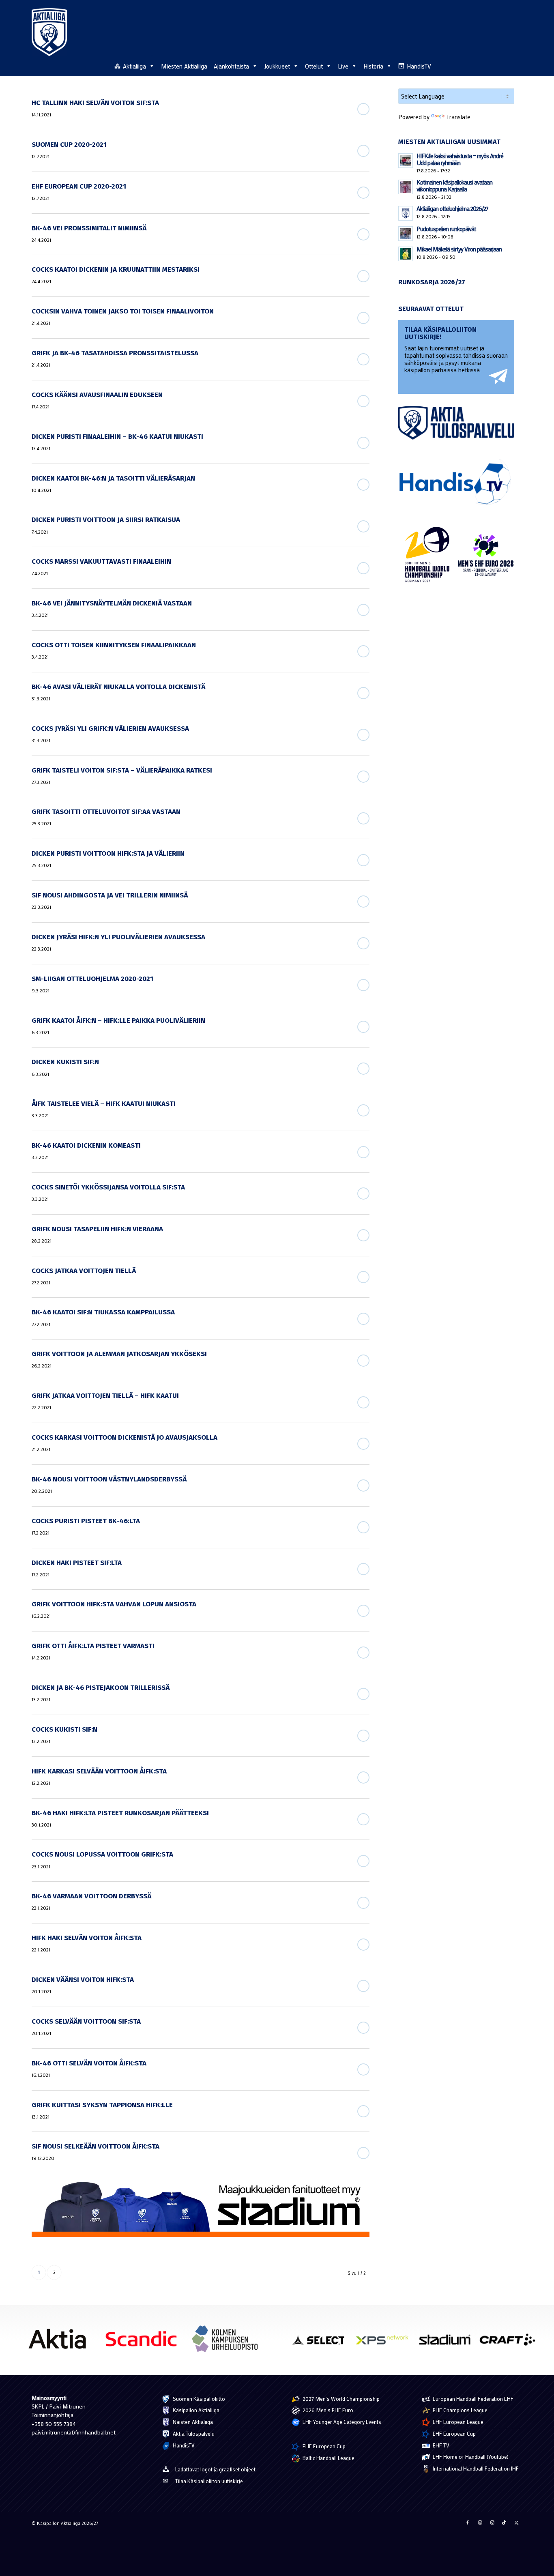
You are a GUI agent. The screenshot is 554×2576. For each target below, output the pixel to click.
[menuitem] (518, 66)
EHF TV (440, 2445)
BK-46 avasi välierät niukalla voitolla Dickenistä (118, 687)
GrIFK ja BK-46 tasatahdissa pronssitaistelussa (115, 353)
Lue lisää (363, 109)
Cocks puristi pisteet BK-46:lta (86, 1521)
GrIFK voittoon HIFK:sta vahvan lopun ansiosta (114, 1604)
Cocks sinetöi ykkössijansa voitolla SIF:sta (108, 1187)
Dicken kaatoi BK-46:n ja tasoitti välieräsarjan (113, 478)
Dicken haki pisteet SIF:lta (77, 1563)
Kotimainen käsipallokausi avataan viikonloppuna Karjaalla (454, 186)
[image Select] (323, 2343)
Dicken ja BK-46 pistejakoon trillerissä (101, 1688)
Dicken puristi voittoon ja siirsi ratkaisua (106, 520)
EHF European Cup (323, 2446)
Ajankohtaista (231, 66)
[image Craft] (510, 2343)
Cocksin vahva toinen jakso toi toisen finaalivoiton (123, 311)
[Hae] (518, 65)
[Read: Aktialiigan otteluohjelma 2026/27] (406, 213)
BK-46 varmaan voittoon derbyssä (91, 1896)
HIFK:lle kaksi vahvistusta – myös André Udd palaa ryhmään (460, 159)
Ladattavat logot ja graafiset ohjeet (215, 2469)
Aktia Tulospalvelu (193, 2433)
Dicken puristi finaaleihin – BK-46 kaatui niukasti (117, 437)
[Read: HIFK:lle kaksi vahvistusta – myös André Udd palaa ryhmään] (406, 161)
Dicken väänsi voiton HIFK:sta (83, 1980)
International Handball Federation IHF (475, 2468)
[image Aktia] (60, 2342)
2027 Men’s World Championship (340, 2399)
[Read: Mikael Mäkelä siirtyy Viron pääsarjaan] (406, 254)
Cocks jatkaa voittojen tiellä (84, 1271)
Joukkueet (277, 66)
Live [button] (343, 66)
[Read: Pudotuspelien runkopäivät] (406, 234)
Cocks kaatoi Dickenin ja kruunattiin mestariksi (116, 269)
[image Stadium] (448, 2343)
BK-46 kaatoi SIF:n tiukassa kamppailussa (103, 1312)
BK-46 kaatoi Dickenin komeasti (86, 1145)
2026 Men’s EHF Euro (327, 2410)
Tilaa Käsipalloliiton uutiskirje (209, 2481)
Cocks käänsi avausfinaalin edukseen (97, 395)
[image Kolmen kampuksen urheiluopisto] (228, 2342)
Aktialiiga (134, 66)
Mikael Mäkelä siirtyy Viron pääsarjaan (459, 249)
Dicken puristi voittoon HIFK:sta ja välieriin (108, 853)
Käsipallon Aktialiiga (195, 2410)
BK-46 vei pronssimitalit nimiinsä (89, 228)
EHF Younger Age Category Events (341, 2422)
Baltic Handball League (328, 2458)
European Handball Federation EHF (472, 2399)
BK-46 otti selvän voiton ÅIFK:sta (89, 2063)
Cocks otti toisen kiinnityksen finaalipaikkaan (114, 645)
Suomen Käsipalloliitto (198, 2399)
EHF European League (457, 2422)
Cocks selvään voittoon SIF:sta (86, 2021)
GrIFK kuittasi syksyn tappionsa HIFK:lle (102, 2105)
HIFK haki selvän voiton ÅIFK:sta (87, 1938)
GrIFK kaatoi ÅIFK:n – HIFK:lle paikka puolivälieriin (118, 1021)
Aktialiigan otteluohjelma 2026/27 (452, 208)
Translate (458, 117)
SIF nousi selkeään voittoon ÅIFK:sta (96, 2146)
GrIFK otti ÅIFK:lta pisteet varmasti (93, 1646)
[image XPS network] (385, 2343)
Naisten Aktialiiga (192, 2422)
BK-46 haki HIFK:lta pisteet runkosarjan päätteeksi (120, 1813)
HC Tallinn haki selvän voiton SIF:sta (95, 103)
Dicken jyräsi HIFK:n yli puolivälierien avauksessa (118, 937)
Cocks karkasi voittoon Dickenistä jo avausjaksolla (125, 1437)
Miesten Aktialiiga (184, 66)
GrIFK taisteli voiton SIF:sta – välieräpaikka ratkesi (122, 770)
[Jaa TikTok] (504, 2522)
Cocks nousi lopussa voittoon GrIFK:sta (102, 1854)
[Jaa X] (516, 2522)
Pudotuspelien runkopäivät (446, 229)
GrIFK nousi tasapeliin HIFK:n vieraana (97, 1229)
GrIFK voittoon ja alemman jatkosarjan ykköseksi (119, 1354)
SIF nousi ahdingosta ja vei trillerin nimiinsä (110, 895)
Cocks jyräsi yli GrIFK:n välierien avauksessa (110, 729)
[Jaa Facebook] (468, 2522)
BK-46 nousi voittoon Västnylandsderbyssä (109, 1479)
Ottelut (314, 66)
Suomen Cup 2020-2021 (69, 145)
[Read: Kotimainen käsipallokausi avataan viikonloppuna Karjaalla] (406, 187)
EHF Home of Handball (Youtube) (470, 2457)
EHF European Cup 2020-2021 (79, 186)
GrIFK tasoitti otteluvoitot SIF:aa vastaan (106, 812)
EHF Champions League (460, 2410)
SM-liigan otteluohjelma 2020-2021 (92, 979)
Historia (373, 66)
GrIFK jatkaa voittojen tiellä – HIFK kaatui (105, 1396)
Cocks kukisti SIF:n (64, 1729)
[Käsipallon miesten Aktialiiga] (49, 32)
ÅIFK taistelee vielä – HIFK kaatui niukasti (104, 1104)
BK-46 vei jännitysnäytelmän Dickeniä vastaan (112, 603)
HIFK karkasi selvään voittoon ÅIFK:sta (99, 1771)
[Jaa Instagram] (480, 2522)
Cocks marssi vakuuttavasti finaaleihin (101, 561)
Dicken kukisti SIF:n (65, 1062)
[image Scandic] (144, 2342)
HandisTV (419, 66)
